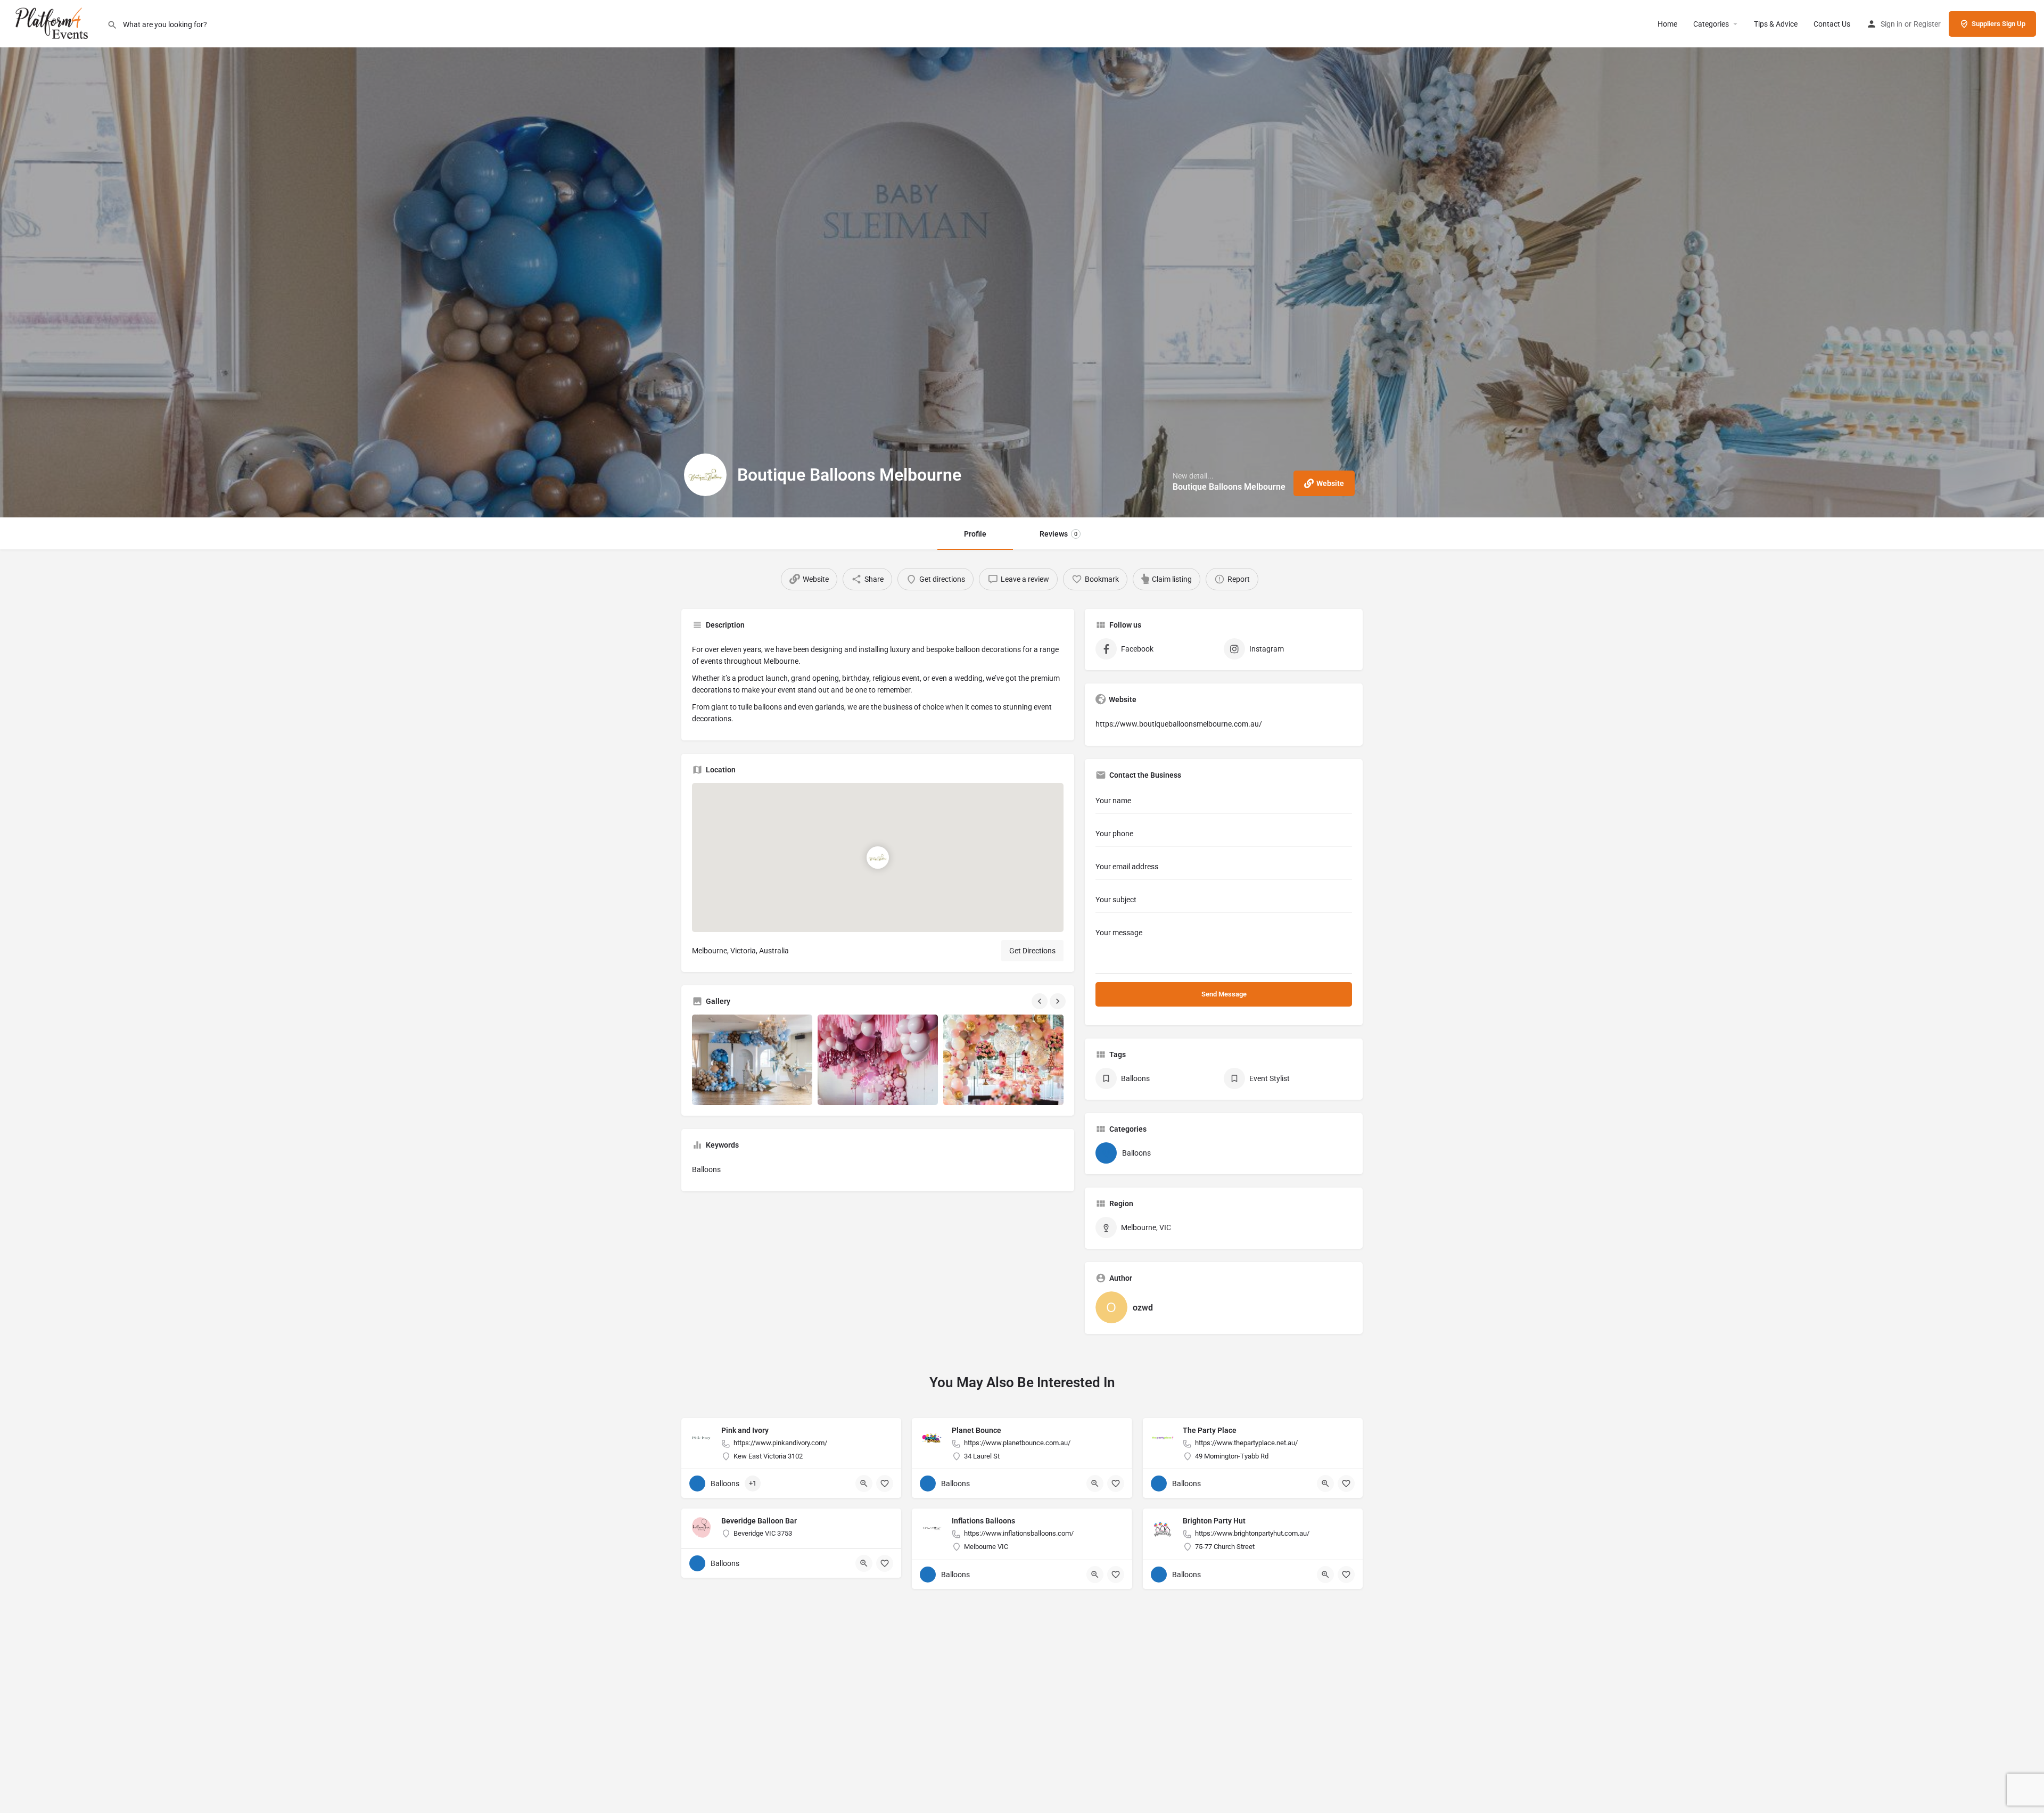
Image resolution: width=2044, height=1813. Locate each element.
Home (1667, 24)
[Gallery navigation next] (1059, 1001)
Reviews (1058, 534)
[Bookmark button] (885, 1484)
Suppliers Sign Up (1998, 24)
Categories (1711, 24)
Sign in (1891, 24)
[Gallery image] (752, 1060)
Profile (975, 534)
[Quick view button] (864, 1484)
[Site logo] (53, 23)
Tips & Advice (1776, 24)
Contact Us (1832, 24)
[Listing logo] (705, 475)
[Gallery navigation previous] (1041, 1001)
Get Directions (1032, 951)
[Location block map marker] (878, 858)
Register (1927, 24)
